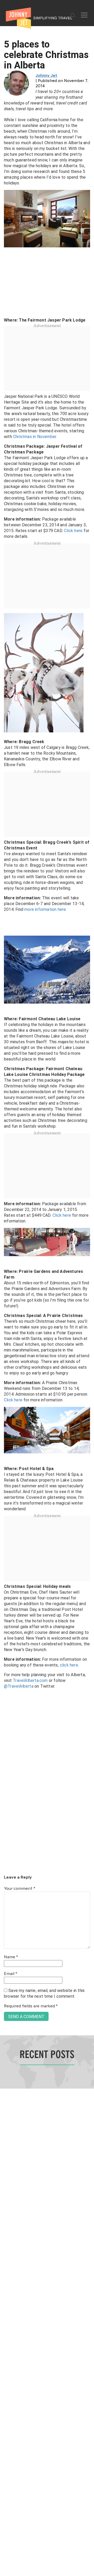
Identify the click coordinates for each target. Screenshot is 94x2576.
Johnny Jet (46, 76)
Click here (73, 531)
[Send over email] (6, 1306)
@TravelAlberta (19, 1686)
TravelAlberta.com (30, 1680)
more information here (45, 909)
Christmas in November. (35, 437)
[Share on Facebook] (6, 1270)
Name (11, 1957)
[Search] (73, 15)
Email (11, 1974)
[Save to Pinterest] (6, 1294)
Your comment (20, 1889)
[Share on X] (6, 1282)
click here (69, 1665)
